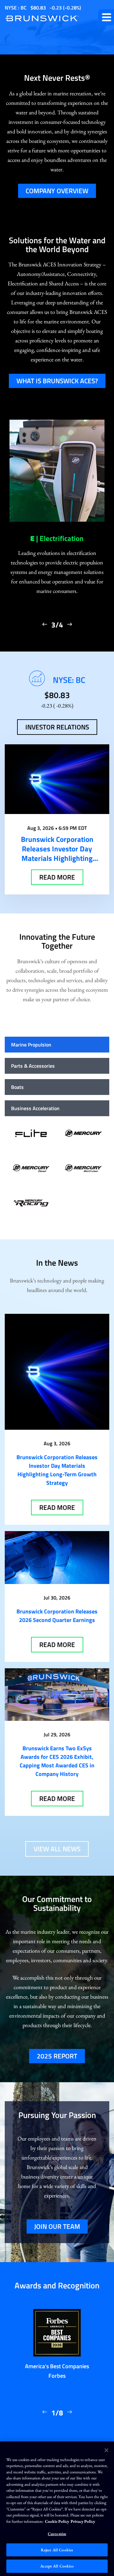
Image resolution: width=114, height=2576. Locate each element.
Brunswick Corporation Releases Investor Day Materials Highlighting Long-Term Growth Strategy (57, 1470)
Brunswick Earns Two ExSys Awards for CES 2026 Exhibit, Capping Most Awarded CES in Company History (57, 1761)
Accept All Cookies (57, 2566)
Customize (57, 2534)
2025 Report (57, 2056)
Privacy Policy (83, 2521)
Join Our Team (57, 2226)
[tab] (57, 1045)
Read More (57, 1507)
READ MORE (57, 877)
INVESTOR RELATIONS (57, 727)
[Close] (106, 2450)
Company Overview (57, 191)
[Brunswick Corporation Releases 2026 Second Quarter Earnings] (57, 1557)
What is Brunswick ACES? (57, 381)
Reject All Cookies (57, 2550)
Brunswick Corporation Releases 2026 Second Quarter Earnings (57, 1616)
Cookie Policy (57, 2521)
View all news (57, 1849)
